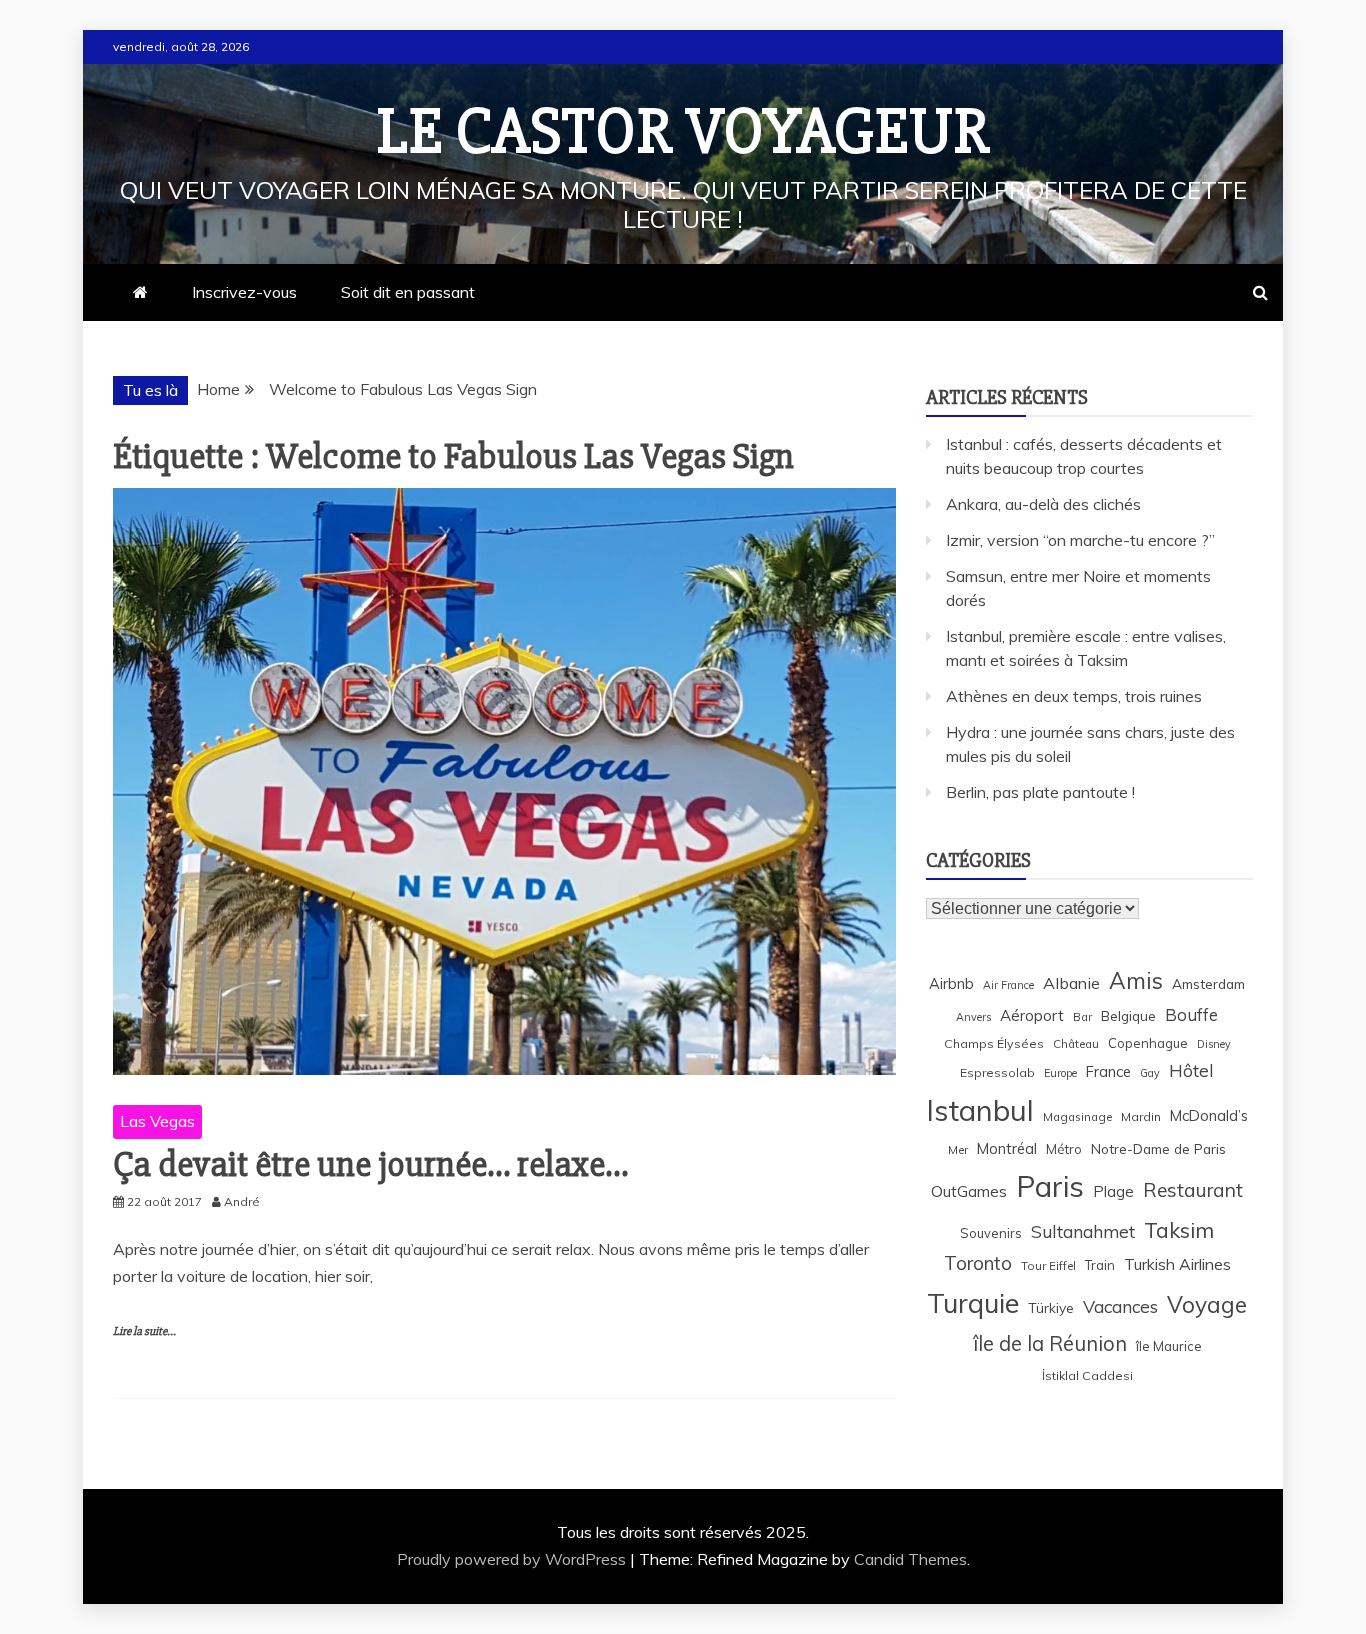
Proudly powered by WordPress (513, 1559)
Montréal (1007, 1148)
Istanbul (980, 1110)
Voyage (1207, 1304)
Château (1076, 1043)
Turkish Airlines (1177, 1264)
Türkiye (1051, 1307)
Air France (1008, 985)
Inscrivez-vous (244, 292)
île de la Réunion (1050, 1343)
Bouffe (1191, 1014)
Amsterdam (1208, 983)
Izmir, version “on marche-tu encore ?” (1080, 540)
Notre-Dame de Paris (1158, 1148)
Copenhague (1148, 1043)
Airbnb (951, 983)
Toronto (978, 1263)
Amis (1136, 980)
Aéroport (1032, 1015)
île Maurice (1169, 1346)
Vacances (1120, 1306)
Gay (1150, 1073)
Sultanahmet (1083, 1231)
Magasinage (1077, 1116)
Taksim (1179, 1230)
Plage (1113, 1191)
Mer (958, 1149)
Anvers (973, 1017)
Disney (1214, 1044)
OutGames (969, 1191)
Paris (1050, 1186)
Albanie (1071, 983)
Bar (1082, 1016)
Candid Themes (910, 1559)
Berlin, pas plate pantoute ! (1040, 792)
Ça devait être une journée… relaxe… (370, 1165)
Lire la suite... (144, 1331)
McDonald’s (1209, 1115)
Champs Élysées (994, 1043)
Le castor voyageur (683, 132)
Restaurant (1193, 1190)
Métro (1064, 1149)
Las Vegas (157, 1121)
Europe (1060, 1073)
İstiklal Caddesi (1087, 1375)
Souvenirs (991, 1233)
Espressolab (997, 1072)
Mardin (1141, 1116)
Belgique (1128, 1015)
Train (1100, 1265)
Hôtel (1191, 1070)
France (1108, 1071)
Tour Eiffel (1048, 1265)
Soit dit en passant (408, 292)
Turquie (973, 1303)
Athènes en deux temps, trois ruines (1074, 696)
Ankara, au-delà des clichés (1043, 504)
